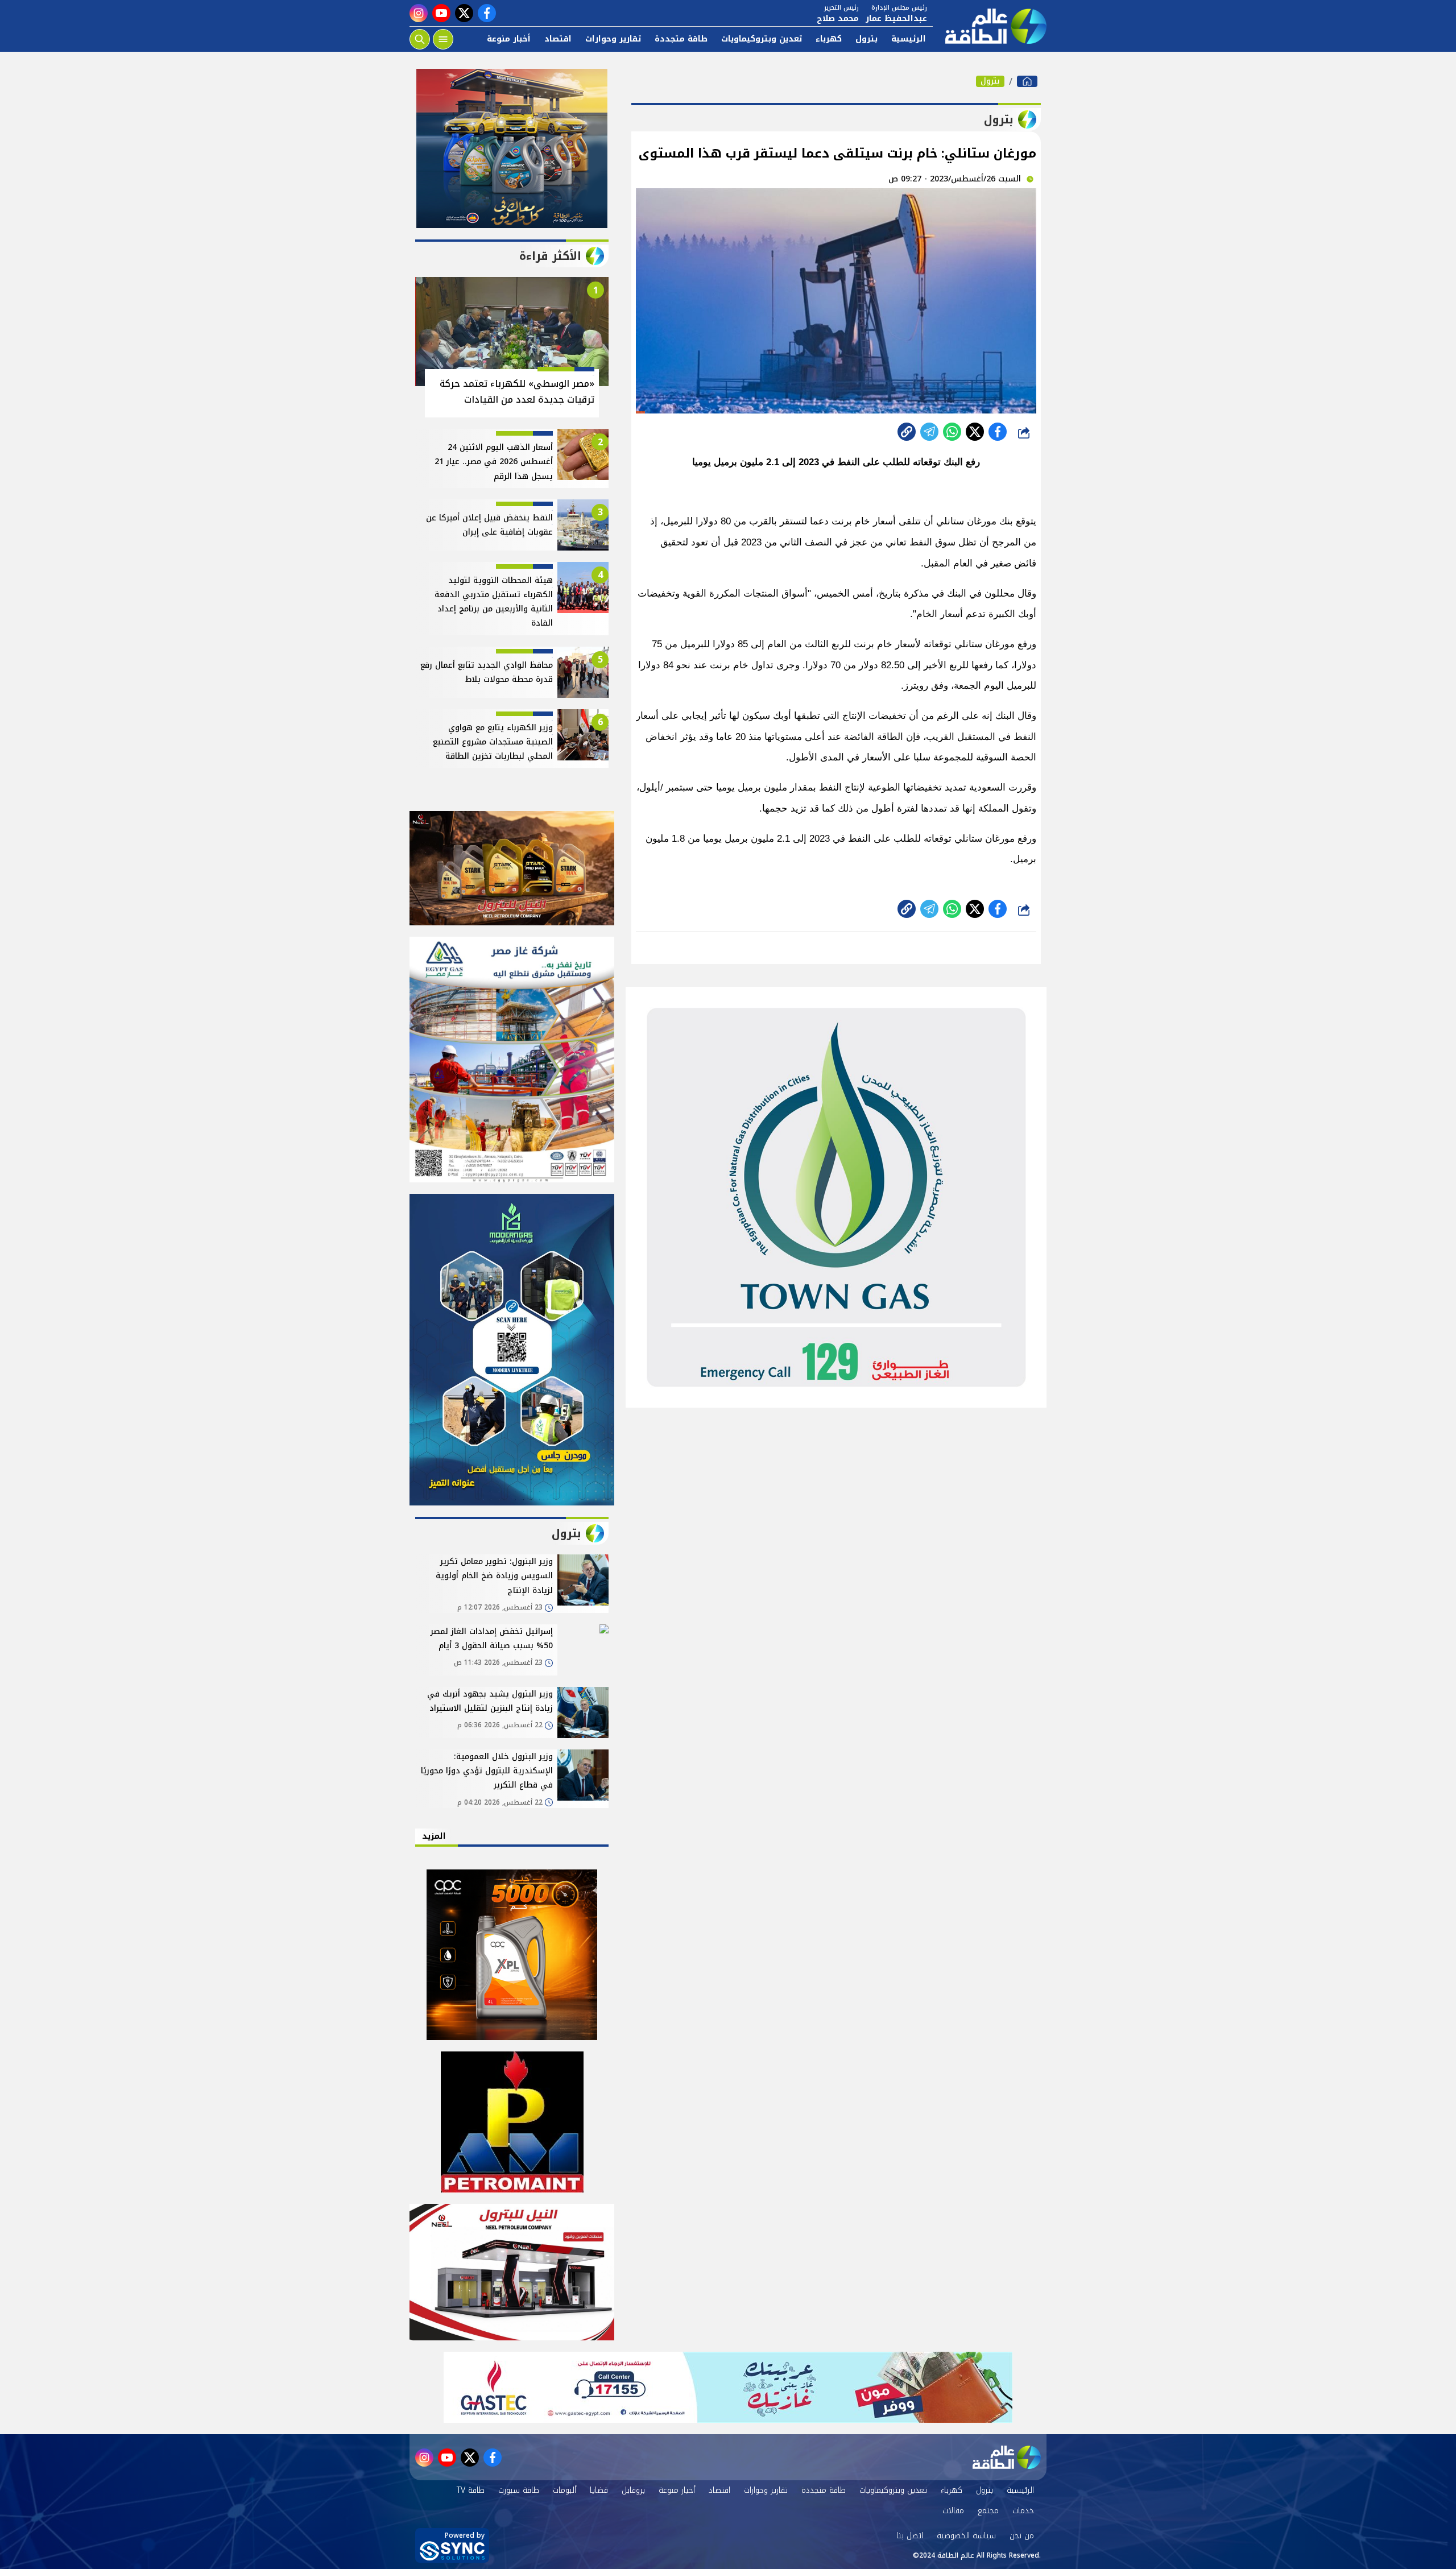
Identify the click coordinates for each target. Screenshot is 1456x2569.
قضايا (599, 2490)
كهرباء (829, 39)
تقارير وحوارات (613, 39)
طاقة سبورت (519, 2490)
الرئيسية (909, 39)
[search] (420, 39)
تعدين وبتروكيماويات (762, 39)
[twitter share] (975, 432)
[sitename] (1007, 2458)
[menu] (443, 39)
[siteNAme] (990, 26)
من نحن (1022, 2536)
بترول (866, 39)
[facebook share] (998, 432)
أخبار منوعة (509, 39)
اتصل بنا (910, 2536)
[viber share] (929, 432)
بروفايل (633, 2490)
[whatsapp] (907, 432)
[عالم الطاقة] (1027, 81)
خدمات (1023, 2511)
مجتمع (988, 2511)
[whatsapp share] (952, 432)
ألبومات (564, 2490)
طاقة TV (471, 2490)
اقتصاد (558, 39)
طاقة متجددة (681, 39)
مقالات (953, 2511)
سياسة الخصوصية (966, 2536)
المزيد (434, 1836)
